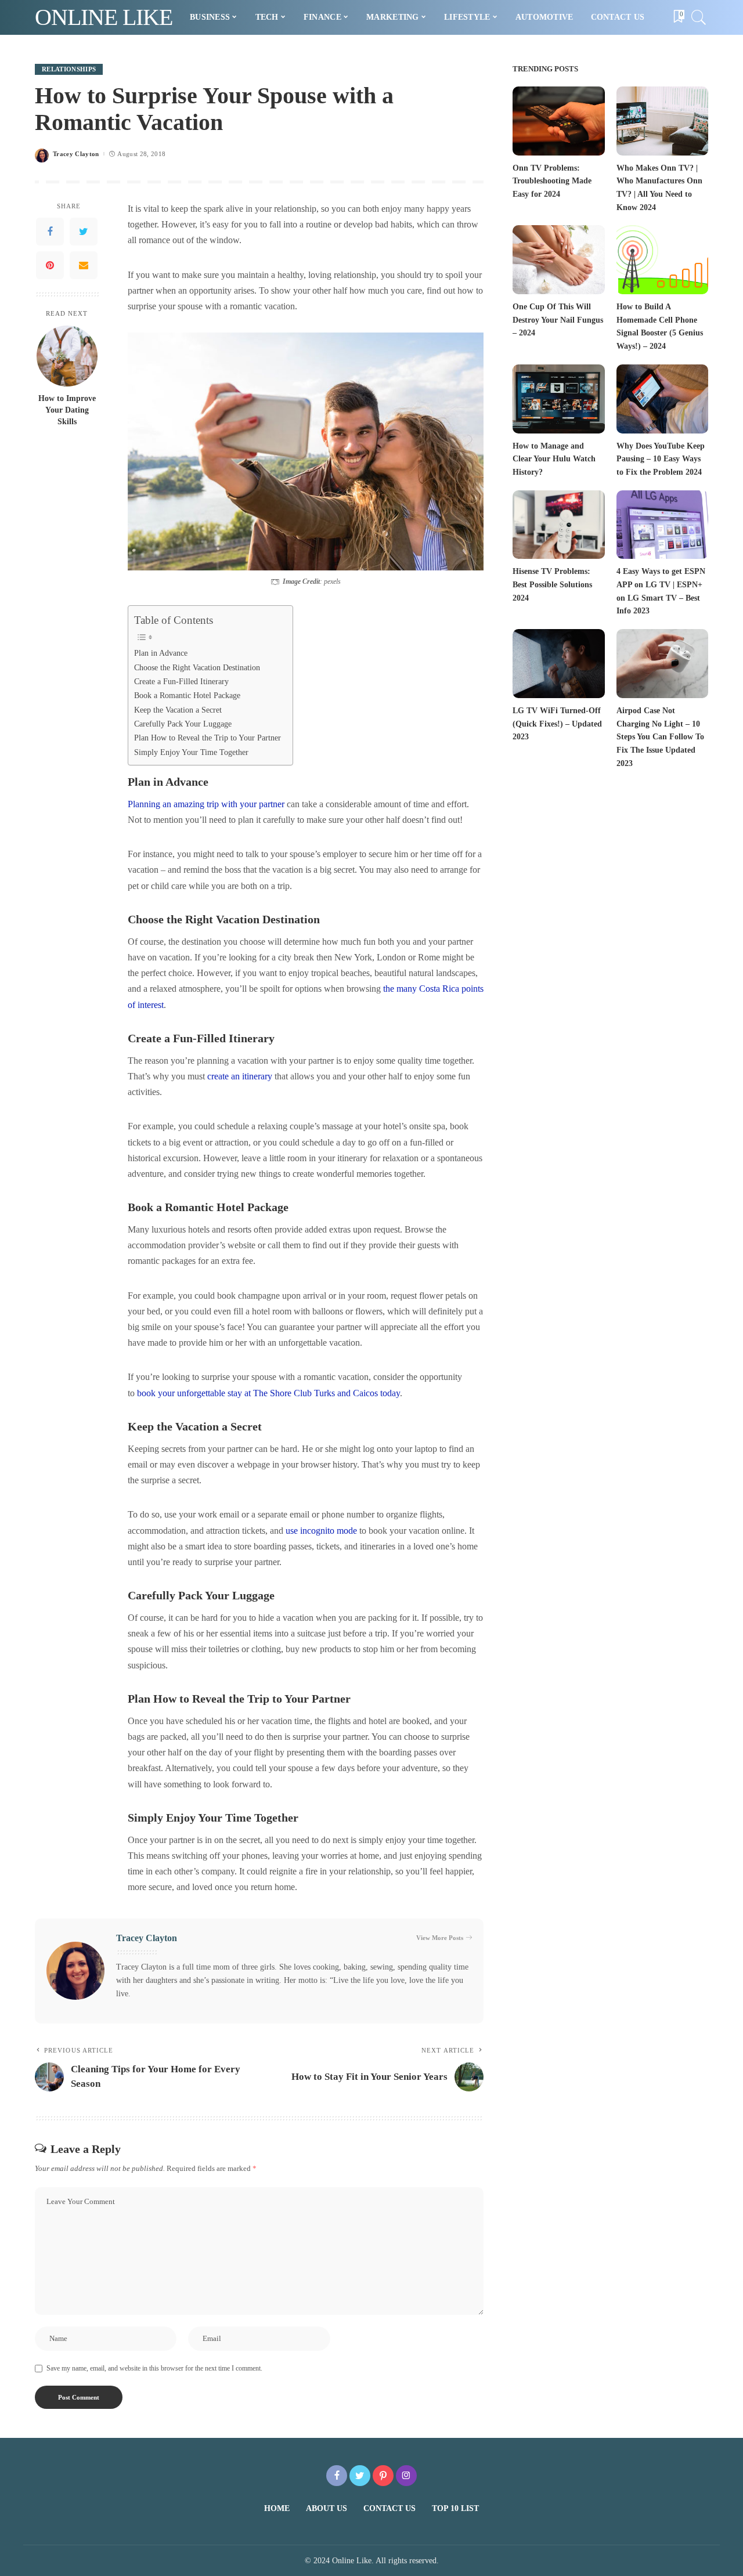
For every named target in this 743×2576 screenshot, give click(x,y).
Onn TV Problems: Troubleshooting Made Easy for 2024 (552, 181)
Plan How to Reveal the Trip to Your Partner (208, 738)
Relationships (69, 69)
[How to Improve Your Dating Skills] (67, 356)
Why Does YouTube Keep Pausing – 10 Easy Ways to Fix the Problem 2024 (661, 459)
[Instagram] (406, 2476)
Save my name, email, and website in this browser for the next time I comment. (154, 2368)
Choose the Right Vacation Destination (197, 667)
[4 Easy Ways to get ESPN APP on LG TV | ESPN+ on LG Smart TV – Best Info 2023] (662, 525)
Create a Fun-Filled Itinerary (181, 681)
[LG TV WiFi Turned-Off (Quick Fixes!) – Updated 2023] (558, 664)
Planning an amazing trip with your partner (206, 804)
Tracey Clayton (76, 154)
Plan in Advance (161, 653)
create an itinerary (240, 1076)
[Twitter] (84, 232)
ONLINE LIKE (104, 17)
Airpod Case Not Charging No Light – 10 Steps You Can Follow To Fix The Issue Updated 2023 (660, 737)
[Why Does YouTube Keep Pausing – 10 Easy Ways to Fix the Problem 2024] (662, 399)
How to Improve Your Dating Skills (67, 410)
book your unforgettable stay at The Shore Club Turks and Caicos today (268, 1393)
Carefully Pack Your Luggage (183, 724)
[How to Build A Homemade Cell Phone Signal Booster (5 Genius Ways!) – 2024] (662, 260)
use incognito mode (321, 1531)
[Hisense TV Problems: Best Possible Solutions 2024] (558, 525)
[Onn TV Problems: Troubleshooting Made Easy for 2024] (558, 121)
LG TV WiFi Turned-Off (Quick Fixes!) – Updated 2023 (557, 724)
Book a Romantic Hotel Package (187, 695)
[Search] (699, 17)
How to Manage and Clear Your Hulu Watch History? (554, 459)
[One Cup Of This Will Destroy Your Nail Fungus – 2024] (558, 260)
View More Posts (440, 1938)
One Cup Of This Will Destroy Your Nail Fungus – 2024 (558, 320)
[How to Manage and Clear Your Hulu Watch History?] (558, 399)
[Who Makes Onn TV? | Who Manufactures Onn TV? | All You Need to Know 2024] (662, 121)
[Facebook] (50, 232)
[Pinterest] (50, 265)
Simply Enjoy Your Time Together (191, 752)
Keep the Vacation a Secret (178, 710)
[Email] (84, 265)
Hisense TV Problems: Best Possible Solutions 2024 (552, 584)
